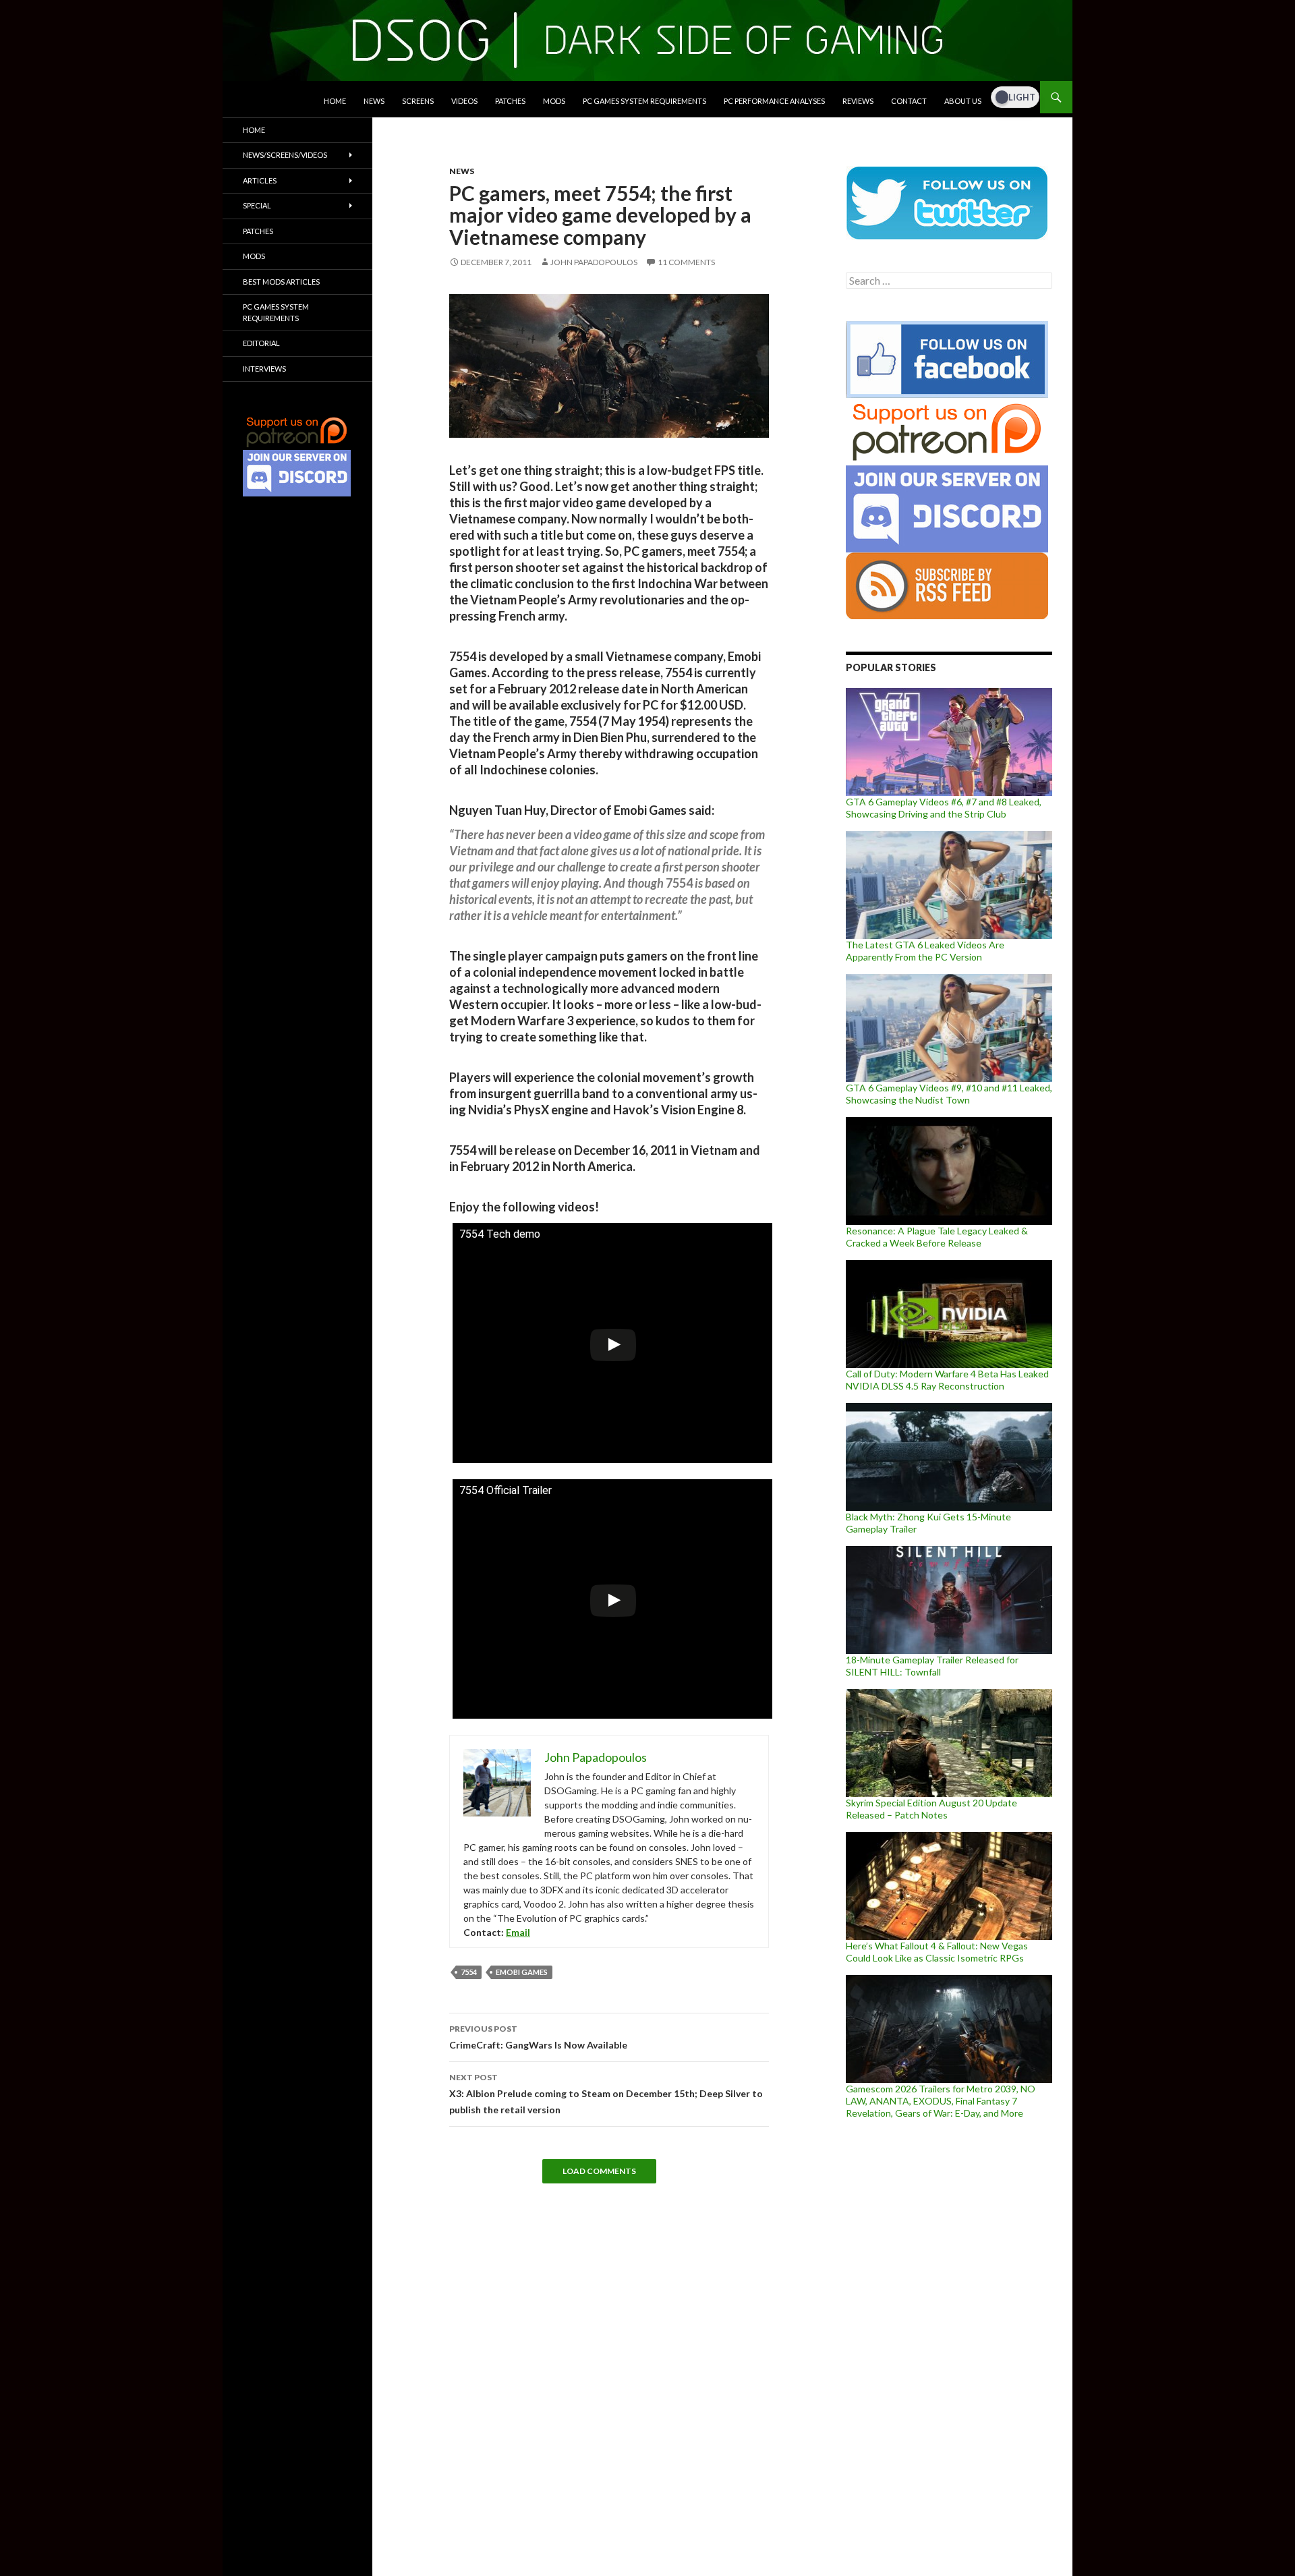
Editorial (261, 343)
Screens (418, 101)
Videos (464, 101)
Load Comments (599, 2171)
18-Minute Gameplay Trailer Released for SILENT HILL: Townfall (932, 1666)
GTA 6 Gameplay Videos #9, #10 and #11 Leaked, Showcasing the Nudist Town (949, 1094)
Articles (260, 180)
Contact (909, 101)
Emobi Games (522, 1972)
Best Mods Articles (281, 282)
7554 (469, 1972)
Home (335, 101)
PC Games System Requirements (644, 101)
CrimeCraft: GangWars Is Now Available (538, 2037)
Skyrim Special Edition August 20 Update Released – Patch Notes (931, 1809)
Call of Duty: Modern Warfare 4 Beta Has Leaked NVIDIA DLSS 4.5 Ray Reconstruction (947, 1380)
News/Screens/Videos (285, 155)
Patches (510, 101)
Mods (554, 101)
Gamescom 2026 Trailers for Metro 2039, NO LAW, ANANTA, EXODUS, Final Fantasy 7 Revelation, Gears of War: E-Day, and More (941, 2101)
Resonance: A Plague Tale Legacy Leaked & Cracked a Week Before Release (937, 1237)
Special (257, 205)
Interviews (264, 369)
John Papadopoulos (594, 262)
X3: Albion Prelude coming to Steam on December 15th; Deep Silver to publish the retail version (606, 2094)
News (374, 101)
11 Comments (686, 262)
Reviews (858, 101)
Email (518, 1932)
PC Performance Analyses (774, 101)
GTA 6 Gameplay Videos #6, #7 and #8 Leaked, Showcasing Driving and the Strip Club (944, 808)
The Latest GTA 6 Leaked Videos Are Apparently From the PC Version (925, 951)
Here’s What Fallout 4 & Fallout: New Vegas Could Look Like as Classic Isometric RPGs (937, 1952)
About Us (963, 101)
